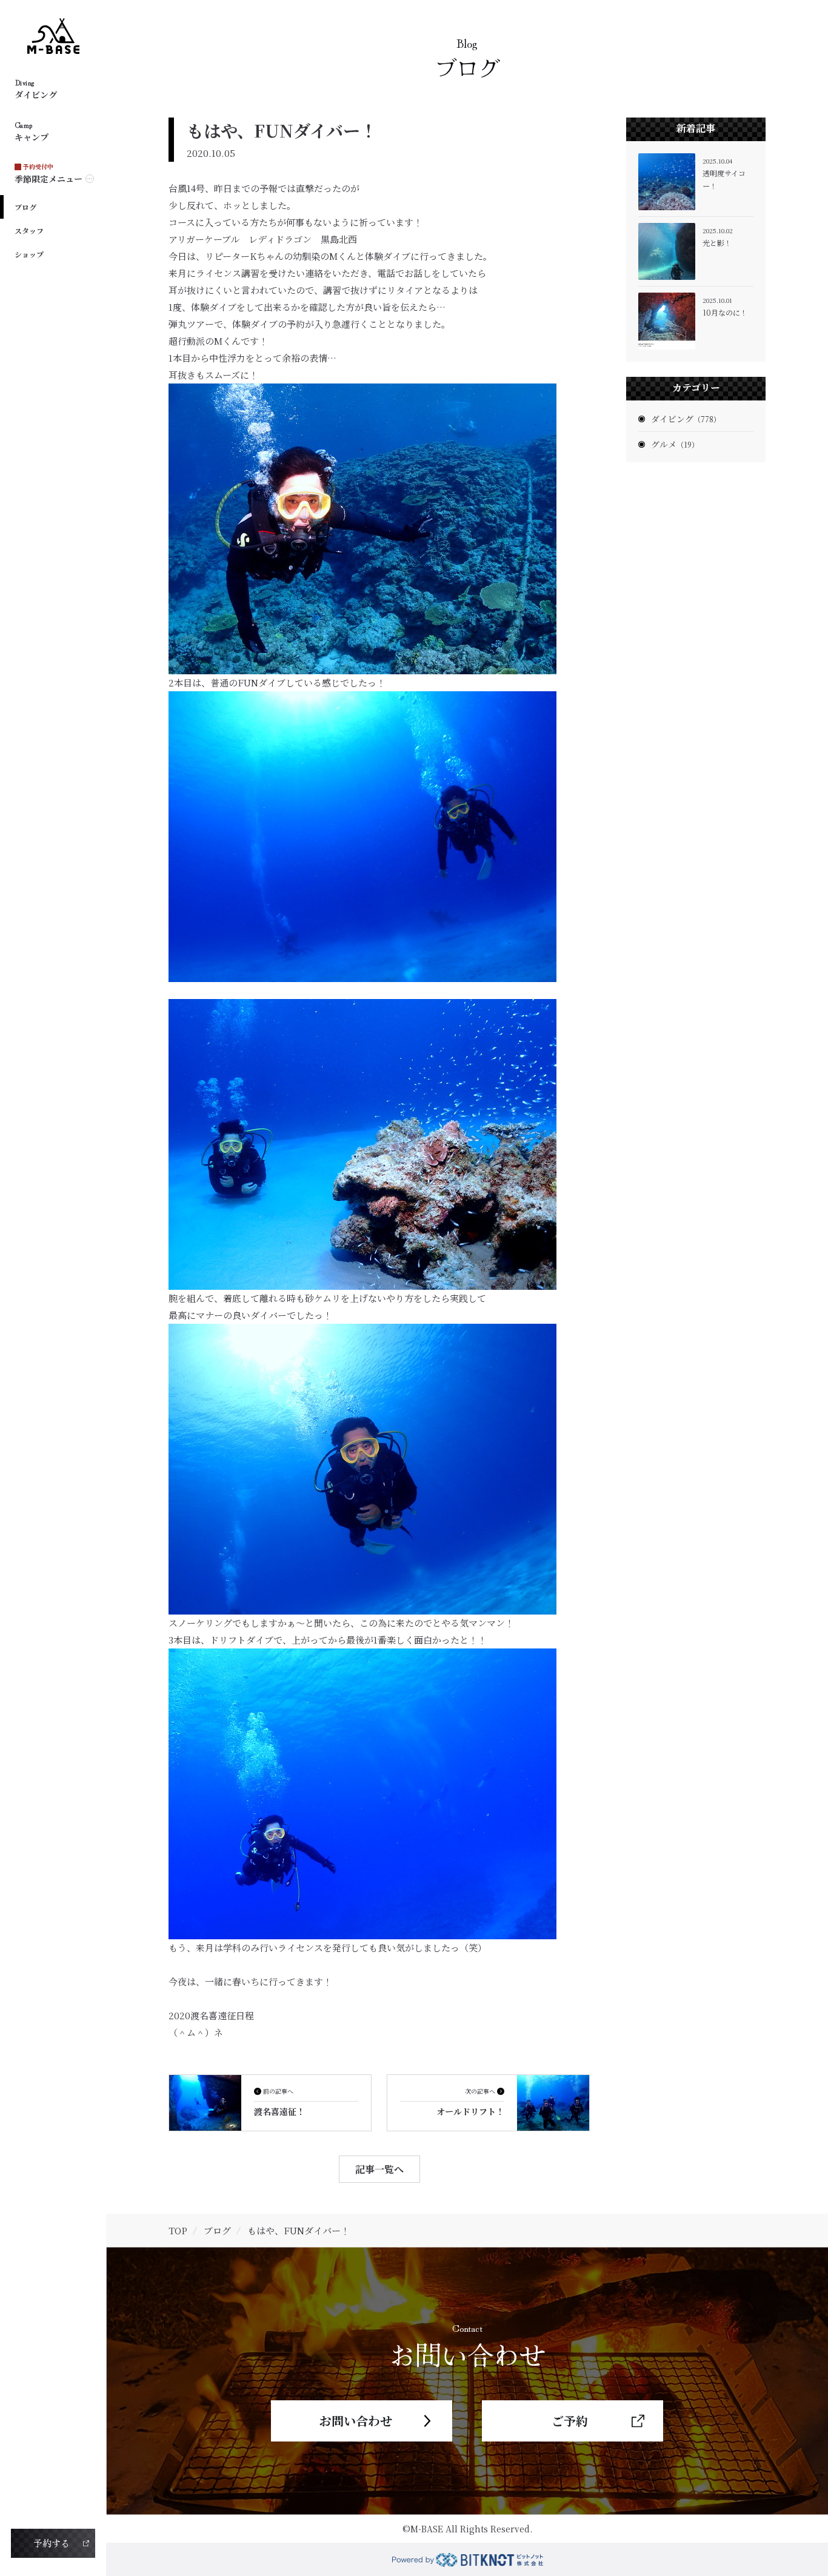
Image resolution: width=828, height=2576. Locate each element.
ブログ (25, 207)
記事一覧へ (379, 2169)
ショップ (29, 254)
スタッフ (29, 231)
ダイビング (686, 419)
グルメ (675, 444)
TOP (178, 2230)
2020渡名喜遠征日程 (211, 2015)
